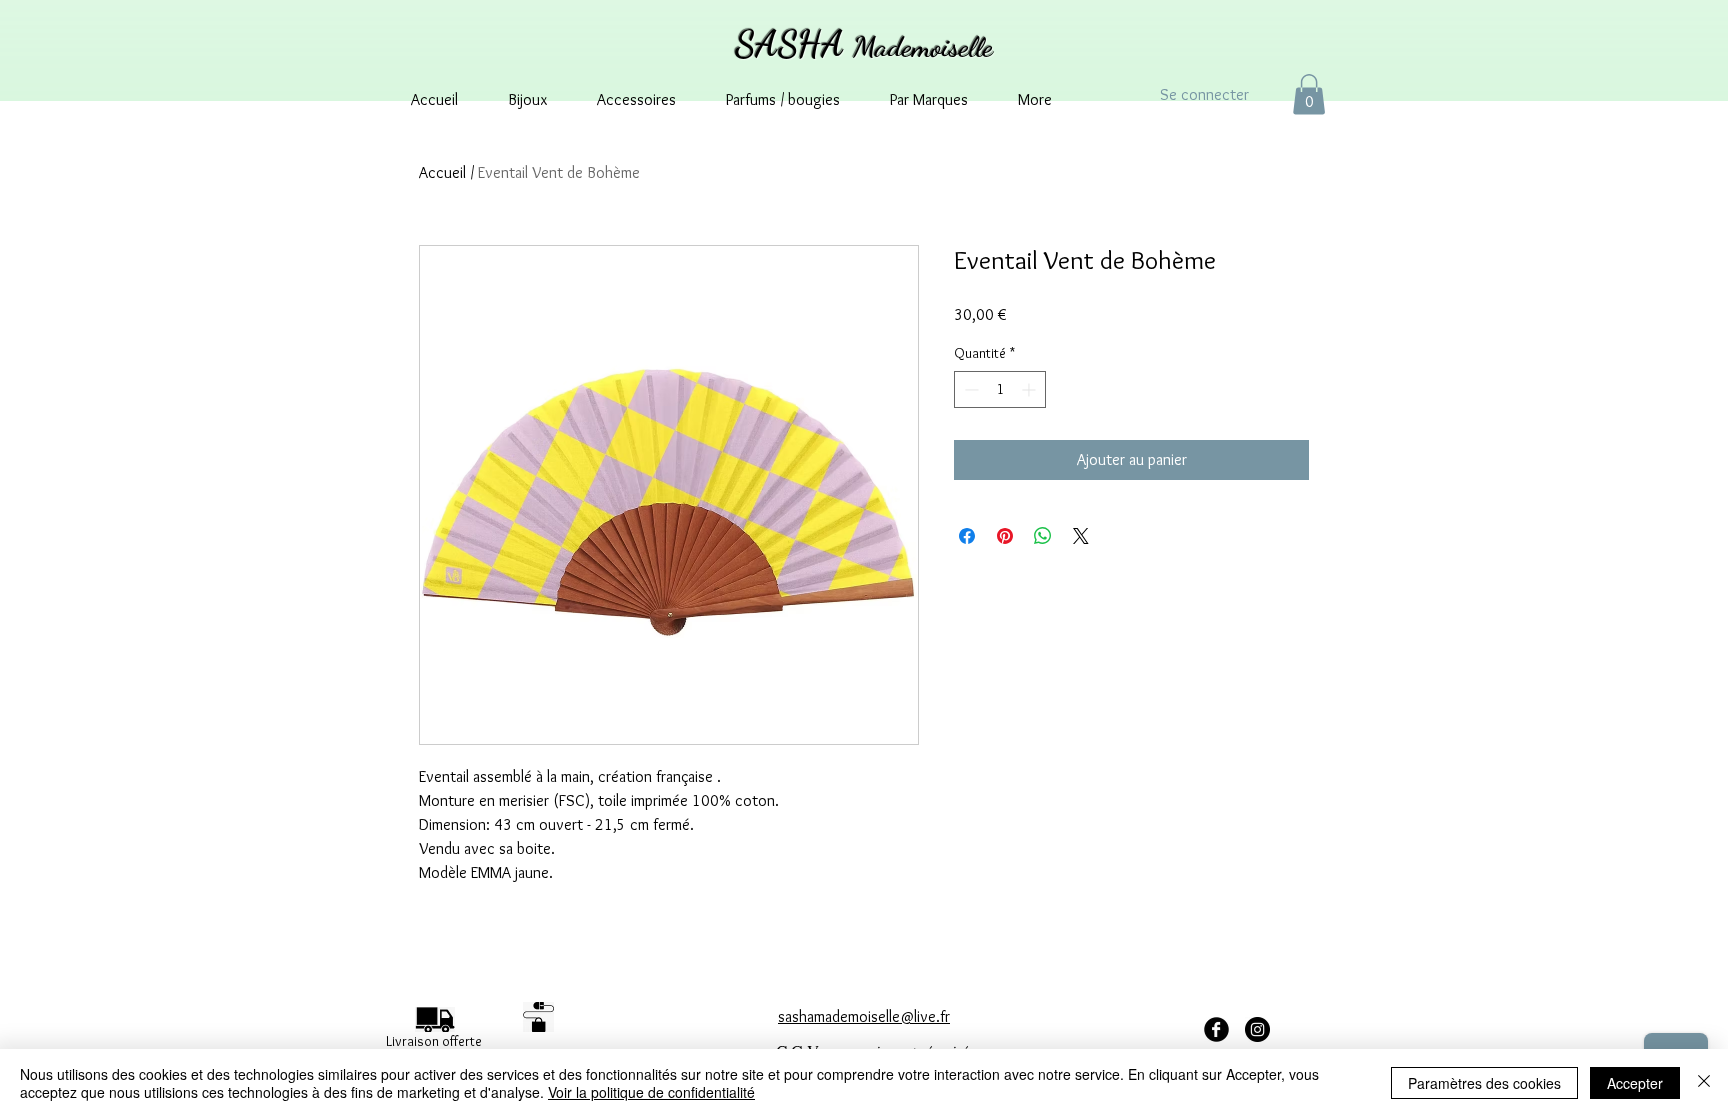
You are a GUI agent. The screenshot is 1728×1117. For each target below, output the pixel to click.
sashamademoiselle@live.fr (864, 1016)
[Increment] (1030, 389)
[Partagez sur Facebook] (967, 536)
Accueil (442, 172)
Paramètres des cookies (1484, 1083)
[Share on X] (1081, 536)
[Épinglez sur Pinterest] (1005, 536)
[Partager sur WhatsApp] (1043, 536)
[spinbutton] (1000, 389)
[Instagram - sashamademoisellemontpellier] (1257, 1029)
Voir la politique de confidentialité (651, 1092)
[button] (1309, 94)
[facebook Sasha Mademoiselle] (1216, 1029)
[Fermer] (1704, 1083)
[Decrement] (969, 389)
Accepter (1635, 1083)
